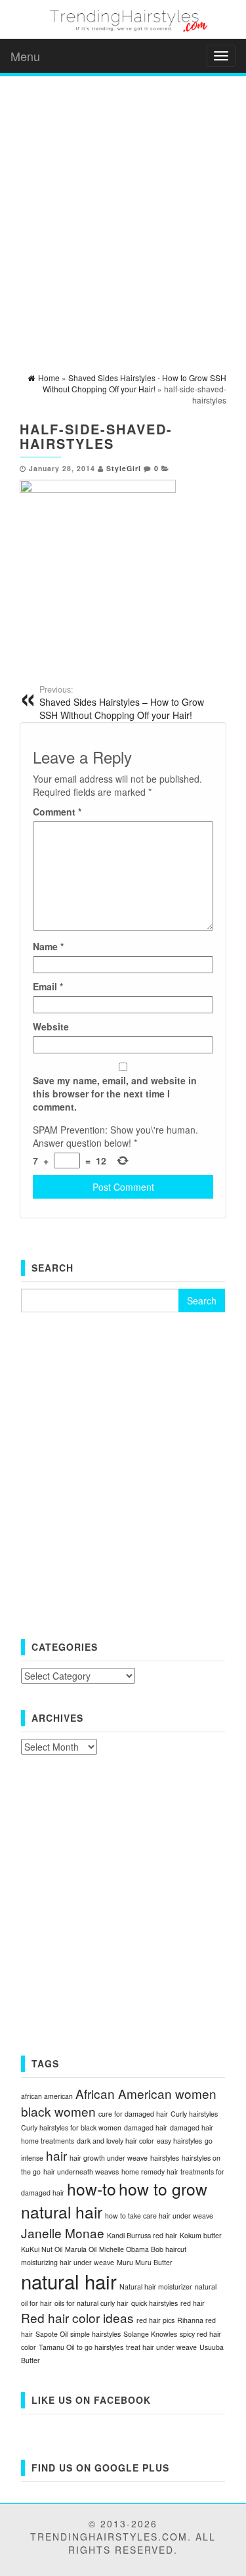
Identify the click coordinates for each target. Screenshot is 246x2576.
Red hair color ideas (77, 2317)
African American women (146, 2093)
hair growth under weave (109, 2158)
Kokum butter (201, 2235)
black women (58, 2111)
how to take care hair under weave (159, 2216)
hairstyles (165, 2158)
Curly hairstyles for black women (71, 2127)
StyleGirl (124, 468)
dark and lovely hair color (115, 2141)
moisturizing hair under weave (68, 2262)
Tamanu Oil (56, 2347)
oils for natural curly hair (92, 2303)
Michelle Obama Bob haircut (143, 2249)
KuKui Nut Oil (42, 2249)
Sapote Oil (51, 2334)
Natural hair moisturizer (156, 2287)
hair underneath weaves (81, 2172)
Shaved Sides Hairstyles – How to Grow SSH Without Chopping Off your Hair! (122, 702)
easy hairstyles (179, 2141)
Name (48, 946)
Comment (57, 812)
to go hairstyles (100, 2347)
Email (48, 986)
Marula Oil (81, 2249)
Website (51, 1026)
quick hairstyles (154, 2303)
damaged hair (146, 2127)
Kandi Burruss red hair (142, 2235)
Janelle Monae (63, 2233)
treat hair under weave (161, 2347)
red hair (193, 2303)
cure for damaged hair (133, 2114)
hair (56, 2155)
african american (47, 2096)
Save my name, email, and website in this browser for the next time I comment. (115, 1093)
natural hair (69, 2281)
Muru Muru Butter (145, 2262)
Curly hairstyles (194, 2114)
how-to (92, 2189)
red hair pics (155, 2320)
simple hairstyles (95, 2334)
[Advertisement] (123, 209)
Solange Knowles (150, 2334)
